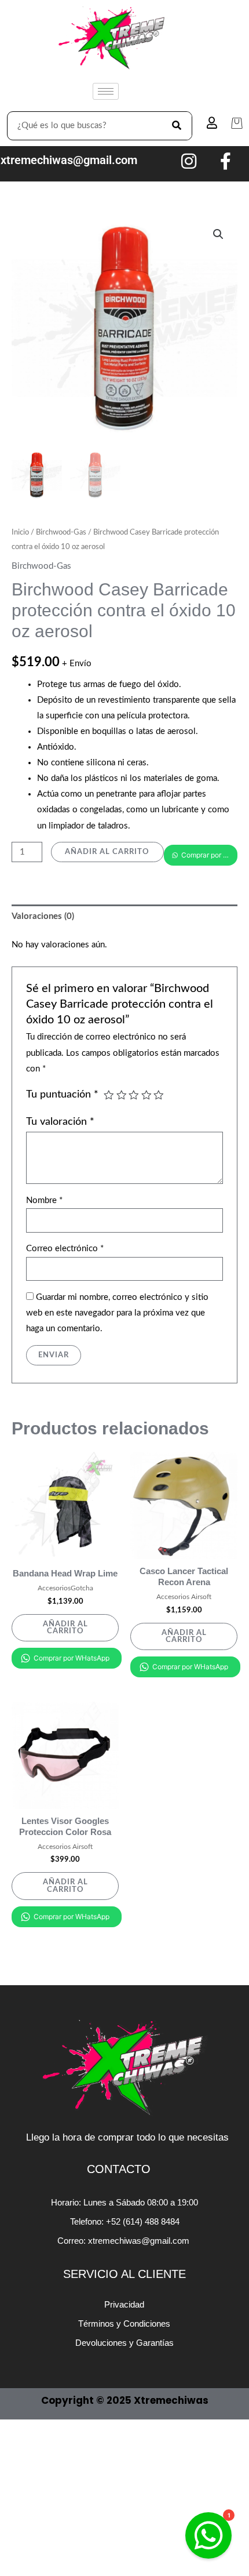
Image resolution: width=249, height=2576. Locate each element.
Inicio (20, 532)
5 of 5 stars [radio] (159, 1095)
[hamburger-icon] (106, 91)
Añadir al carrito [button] (65, 1628)
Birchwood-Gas (61, 532)
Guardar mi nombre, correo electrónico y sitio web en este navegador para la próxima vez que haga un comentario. (117, 1313)
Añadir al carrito (107, 852)
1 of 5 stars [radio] (109, 1095)
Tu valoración (60, 1122)
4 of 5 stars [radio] (147, 1095)
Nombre (44, 1200)
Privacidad (124, 2304)
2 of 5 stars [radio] (122, 1095)
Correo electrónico (65, 1249)
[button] (218, 234)
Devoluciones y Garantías (124, 2343)
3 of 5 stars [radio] (134, 1095)
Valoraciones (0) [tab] (43, 916)
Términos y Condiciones (124, 2324)
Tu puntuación (62, 1094)
